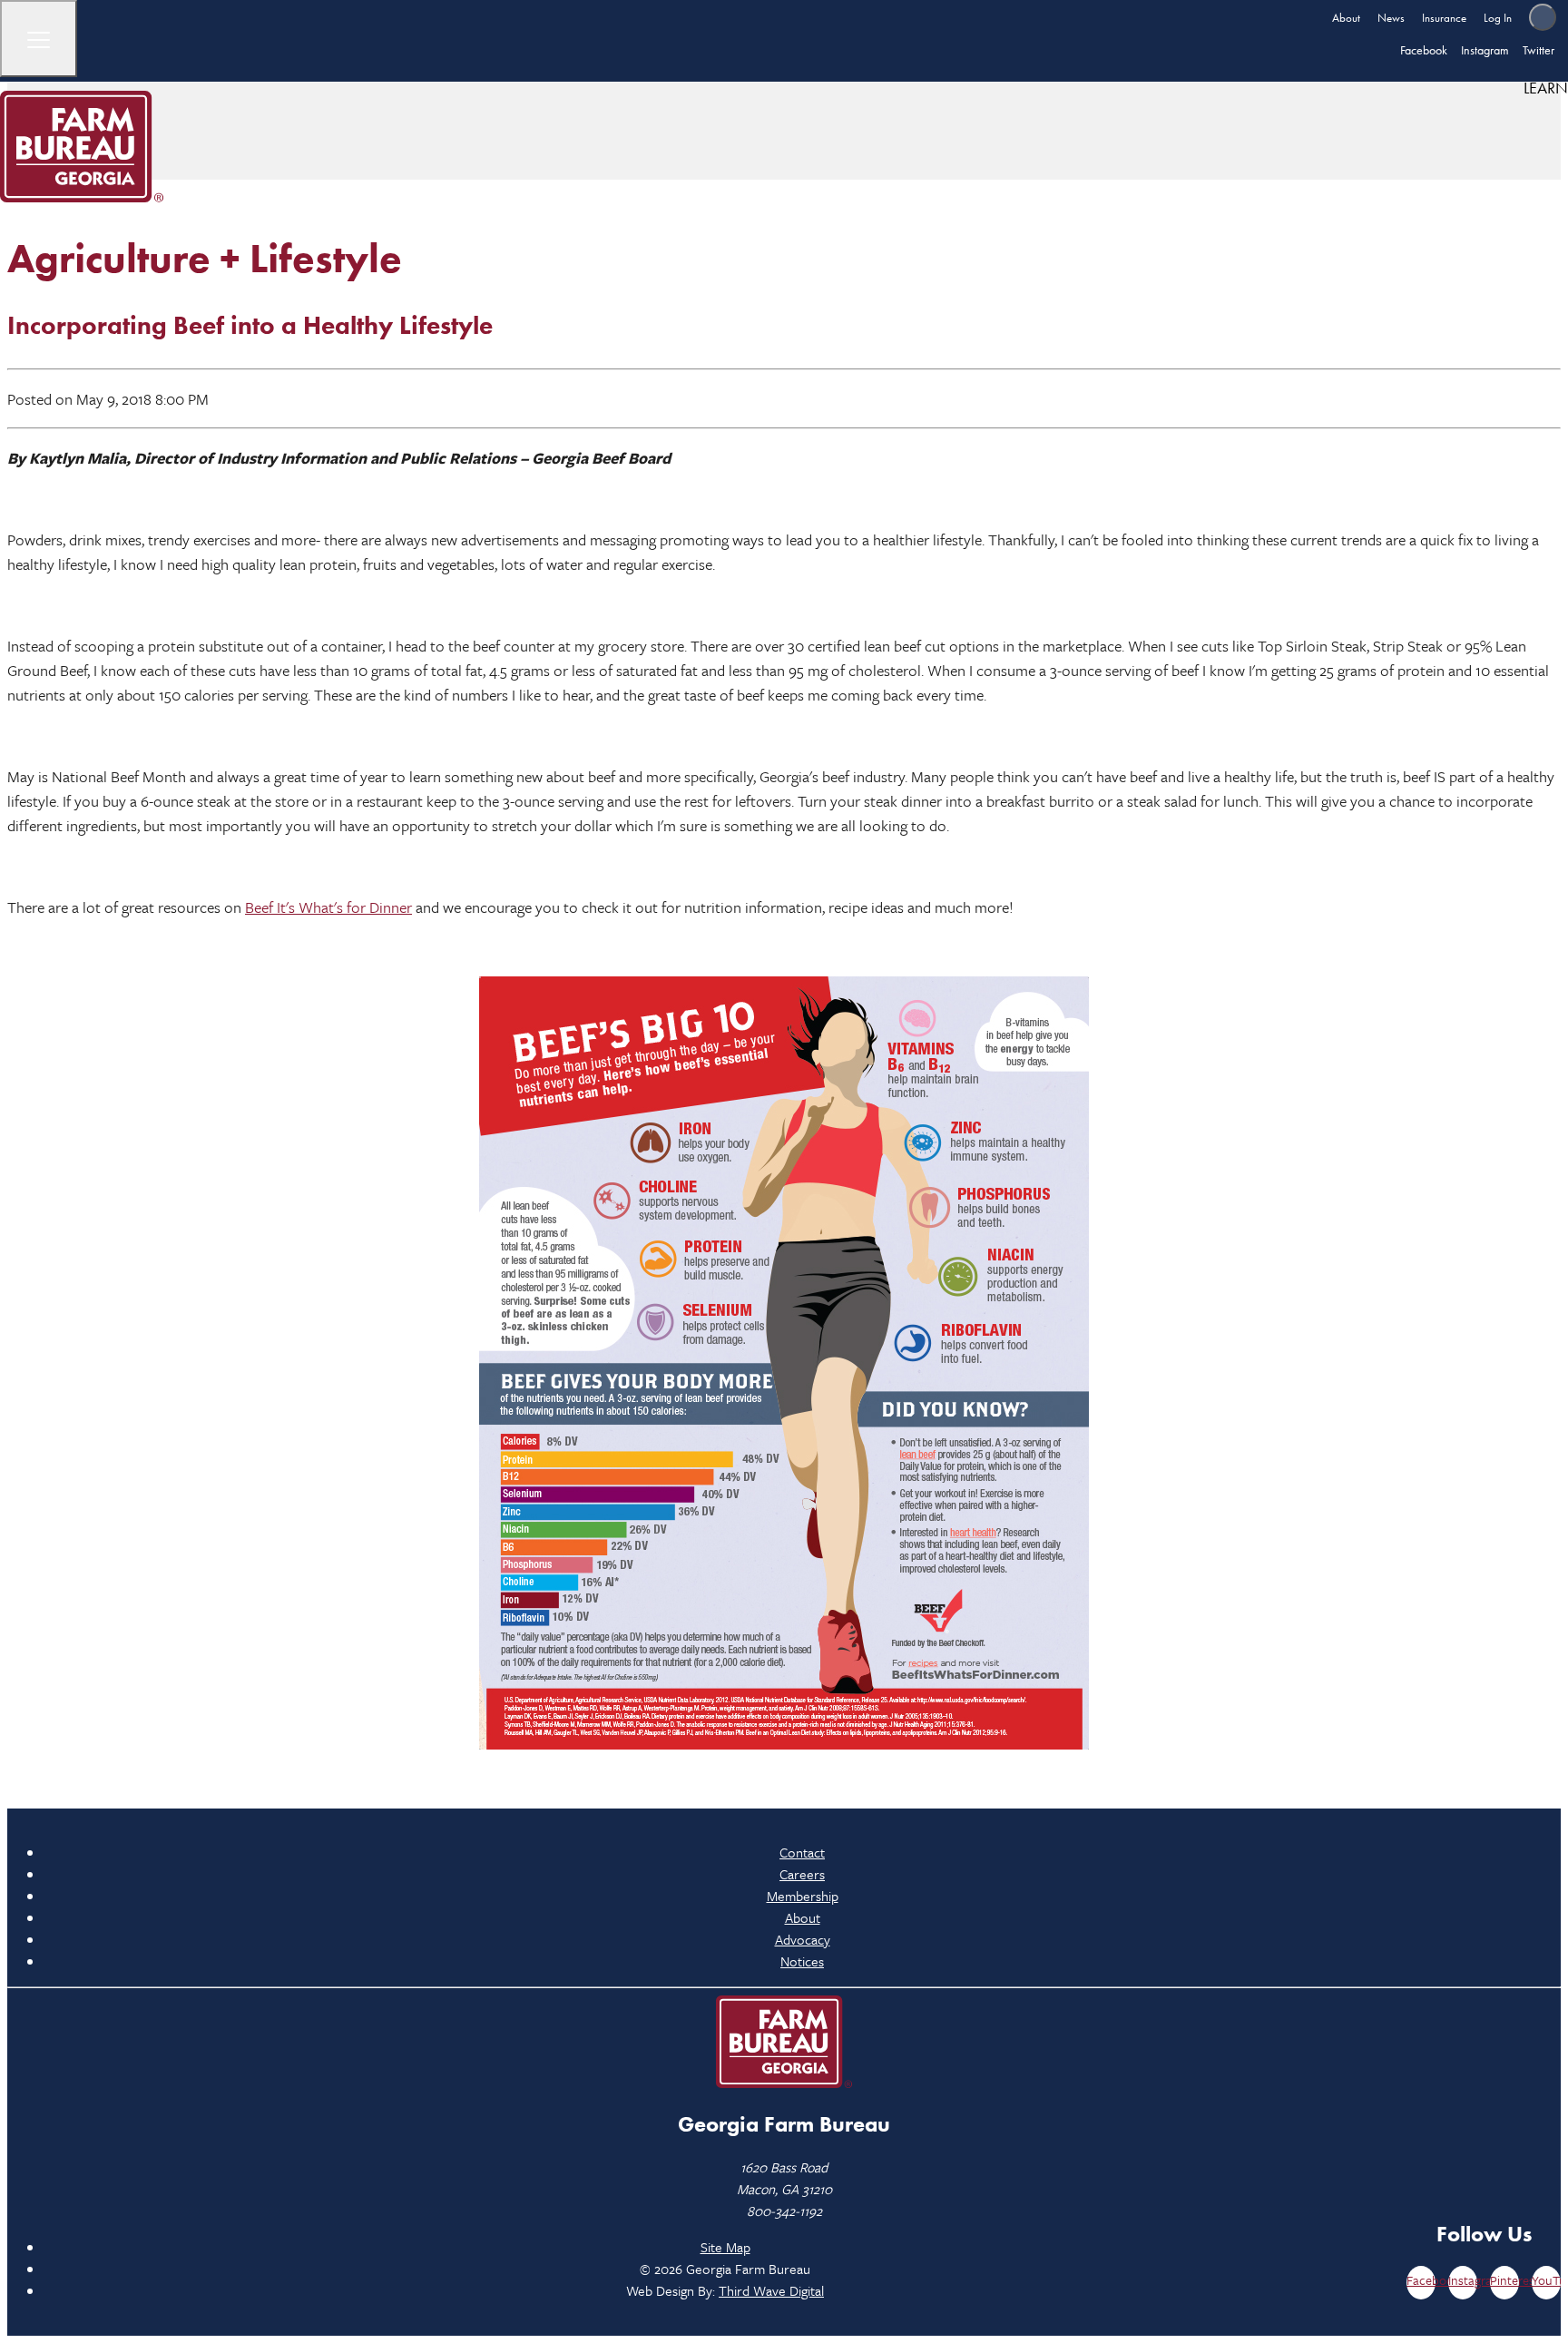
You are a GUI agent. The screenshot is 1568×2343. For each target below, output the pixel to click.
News (1391, 18)
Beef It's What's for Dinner (328, 907)
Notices (802, 1961)
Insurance (1444, 18)
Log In (1498, 18)
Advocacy (803, 1939)
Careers (802, 1874)
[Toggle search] (1543, 17)
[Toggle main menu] (39, 39)
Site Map (725, 2247)
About (1346, 18)
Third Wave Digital (771, 2290)
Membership (803, 1896)
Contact (802, 1852)
